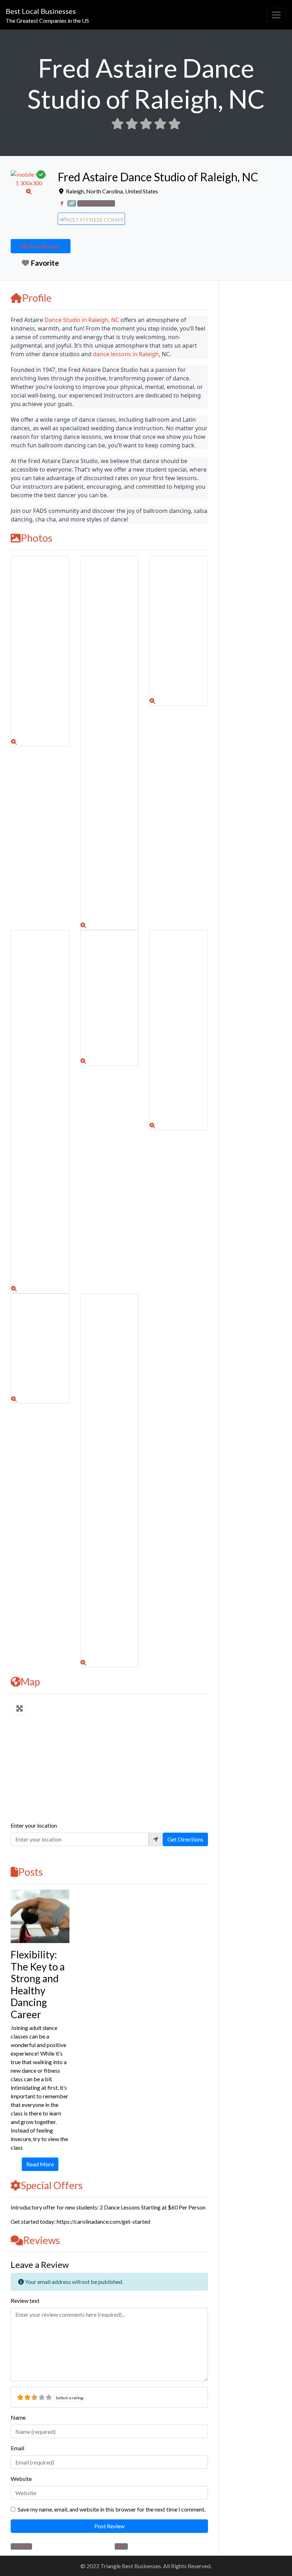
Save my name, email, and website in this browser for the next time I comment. (112, 2509)
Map (30, 1682)
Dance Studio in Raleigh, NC (82, 320)
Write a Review (40, 246)
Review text (25, 2300)
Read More (40, 2164)
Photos (36, 538)
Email (17, 2448)
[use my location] (156, 1839)
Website (21, 2479)
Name (18, 2417)
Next (121, 2546)
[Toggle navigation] (276, 15)
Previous (21, 2546)
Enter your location (34, 1825)
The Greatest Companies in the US (47, 20)
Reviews (41, 2240)
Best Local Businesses (41, 11)
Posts (30, 1872)
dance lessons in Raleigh (126, 354)
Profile (37, 298)
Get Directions (185, 1839)
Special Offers (52, 2185)
